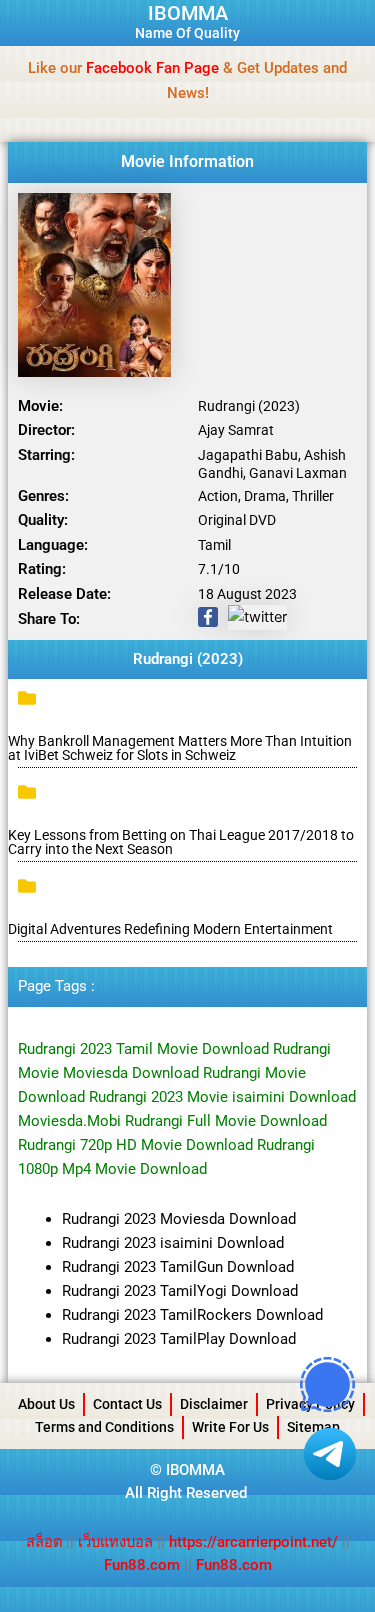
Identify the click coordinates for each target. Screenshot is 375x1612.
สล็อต (46, 1542)
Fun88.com (142, 1565)
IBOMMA (188, 13)
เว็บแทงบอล (117, 1542)
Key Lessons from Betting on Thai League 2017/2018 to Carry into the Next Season (181, 842)
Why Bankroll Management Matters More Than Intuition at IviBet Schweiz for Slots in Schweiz (180, 748)
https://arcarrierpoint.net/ (253, 1542)
